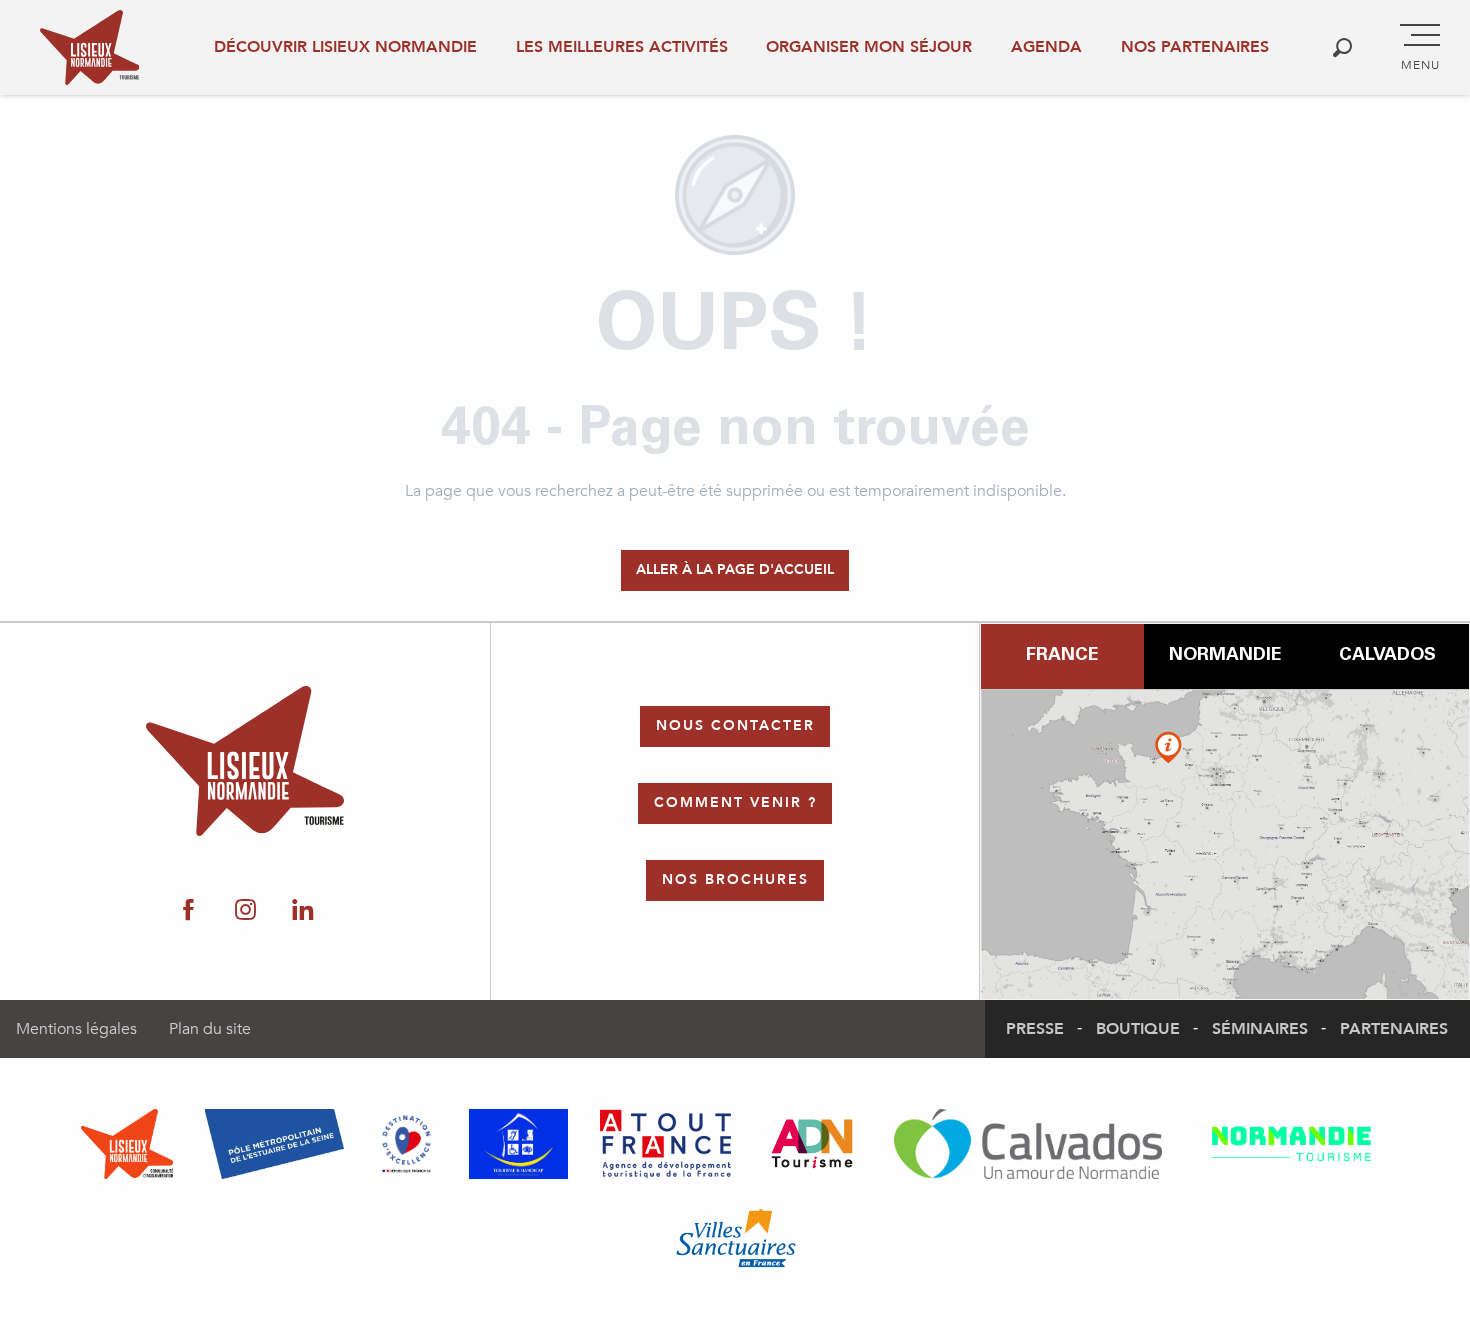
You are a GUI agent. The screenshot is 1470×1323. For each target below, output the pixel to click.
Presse (1035, 1029)
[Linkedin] (302, 911)
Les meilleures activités (622, 47)
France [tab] (1062, 656)
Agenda (1046, 47)
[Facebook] (188, 911)
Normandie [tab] (1225, 656)
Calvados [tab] (1387, 656)
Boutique (1138, 1029)
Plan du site (210, 1029)
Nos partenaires (1195, 47)
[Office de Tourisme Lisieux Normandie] (89, 47)
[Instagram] (245, 911)
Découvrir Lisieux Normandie (345, 47)
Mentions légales (76, 1029)
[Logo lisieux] (245, 761)
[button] (1342, 47)
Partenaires (1394, 1029)
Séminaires (1260, 1029)
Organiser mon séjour (869, 47)
